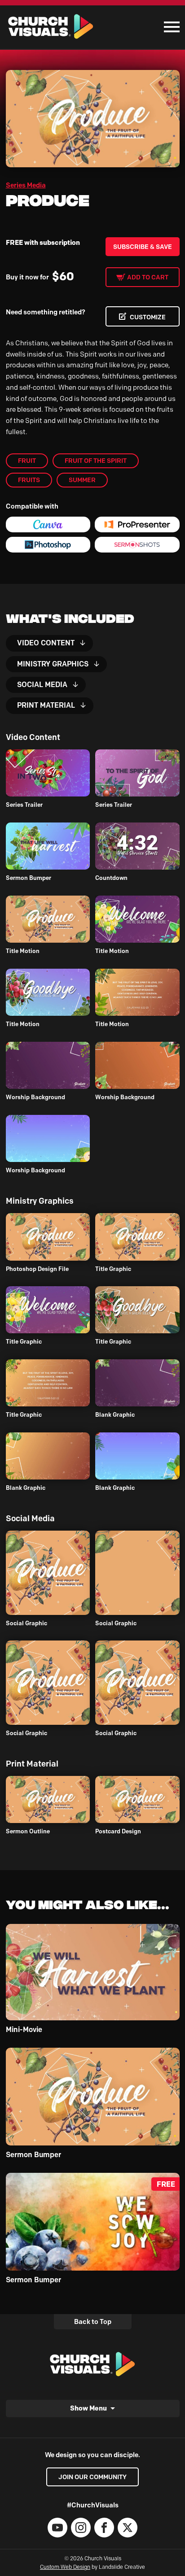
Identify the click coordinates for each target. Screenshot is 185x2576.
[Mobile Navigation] (170, 27)
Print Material (46, 705)
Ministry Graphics (53, 664)
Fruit (27, 461)
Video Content (46, 643)
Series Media (26, 185)
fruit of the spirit (96, 461)
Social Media (42, 685)
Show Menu (88, 2408)
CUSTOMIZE (148, 317)
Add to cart (148, 277)
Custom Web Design (65, 2567)
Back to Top (93, 2322)
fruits (29, 480)
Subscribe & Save (143, 247)
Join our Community (92, 2477)
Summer (82, 480)
